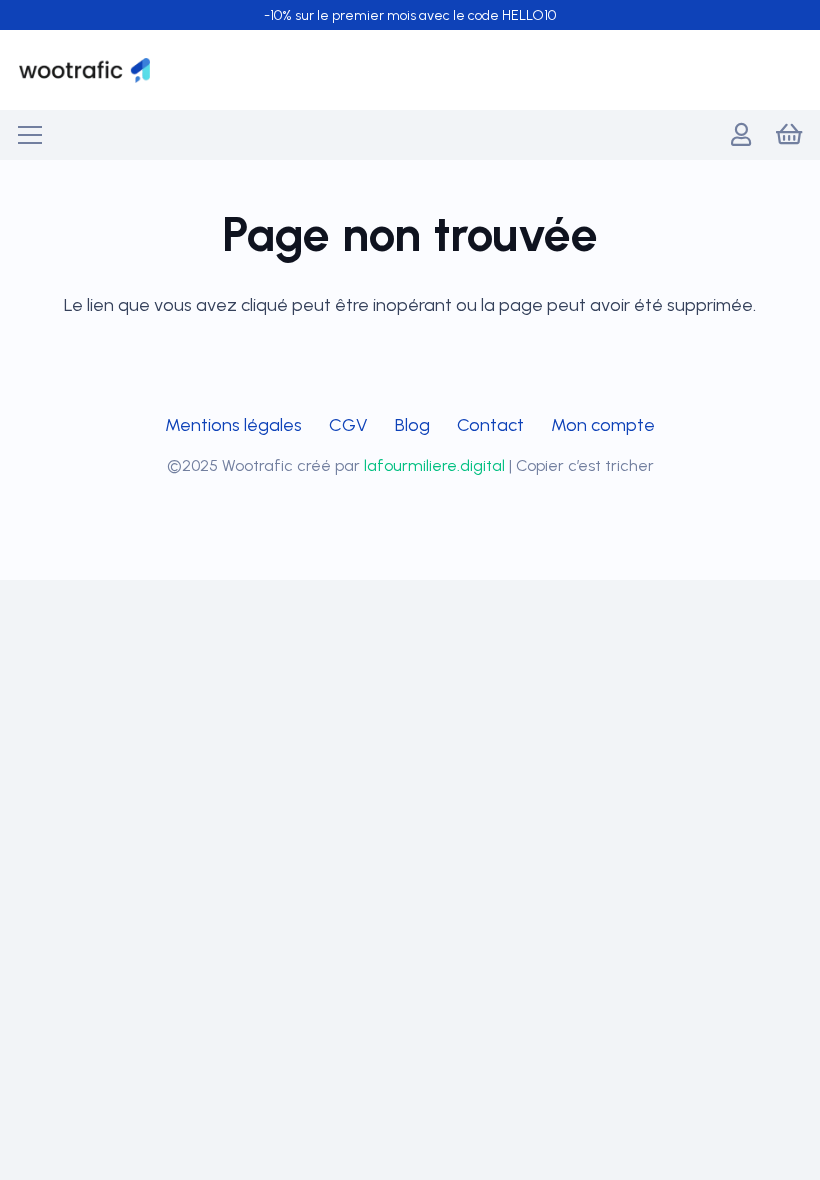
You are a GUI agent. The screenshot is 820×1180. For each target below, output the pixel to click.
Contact (490, 425)
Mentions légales (233, 425)
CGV (348, 425)
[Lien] (741, 134)
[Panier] (788, 134)
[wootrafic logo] (84, 70)
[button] (30, 135)
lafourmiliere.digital (434, 465)
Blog (412, 425)
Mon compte (603, 425)
